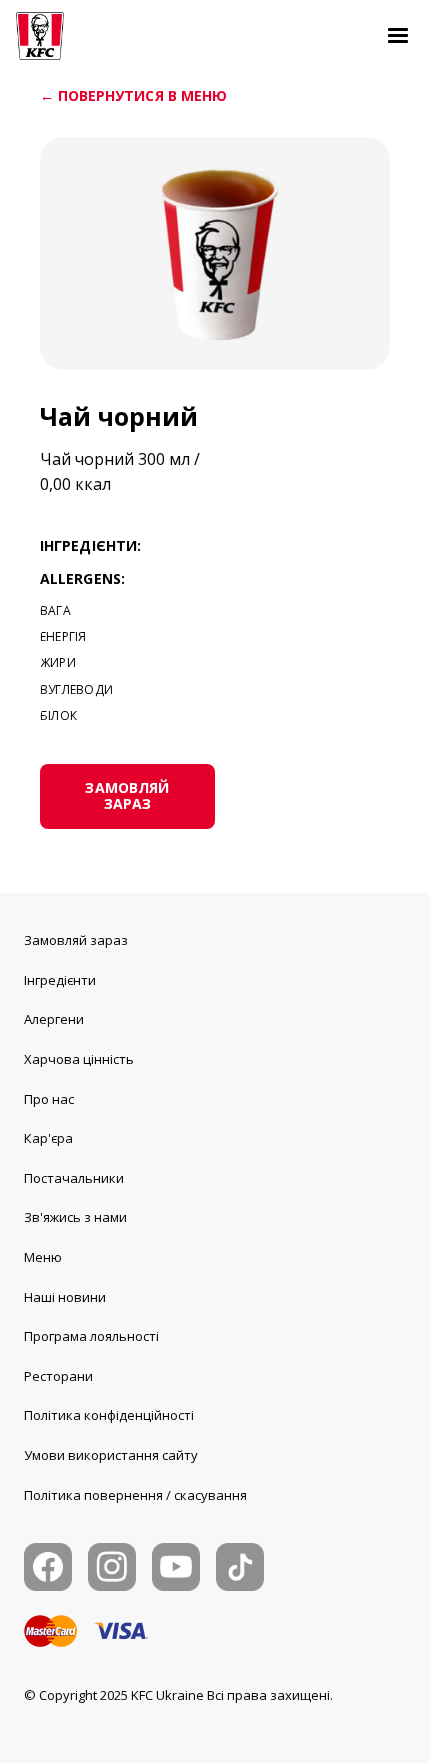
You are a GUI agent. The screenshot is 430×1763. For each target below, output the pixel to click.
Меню (43, 1258)
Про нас (49, 1100)
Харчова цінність (79, 1060)
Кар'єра (48, 1139)
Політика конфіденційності (109, 1416)
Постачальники (74, 1179)
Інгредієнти (60, 981)
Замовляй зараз (76, 941)
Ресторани (58, 1377)
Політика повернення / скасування (135, 1496)
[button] (398, 36)
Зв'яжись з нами (75, 1218)
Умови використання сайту (111, 1456)
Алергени (54, 1020)
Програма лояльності (91, 1337)
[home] (40, 36)
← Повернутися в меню (133, 96)
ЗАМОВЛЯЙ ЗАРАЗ (127, 796)
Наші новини (65, 1298)
